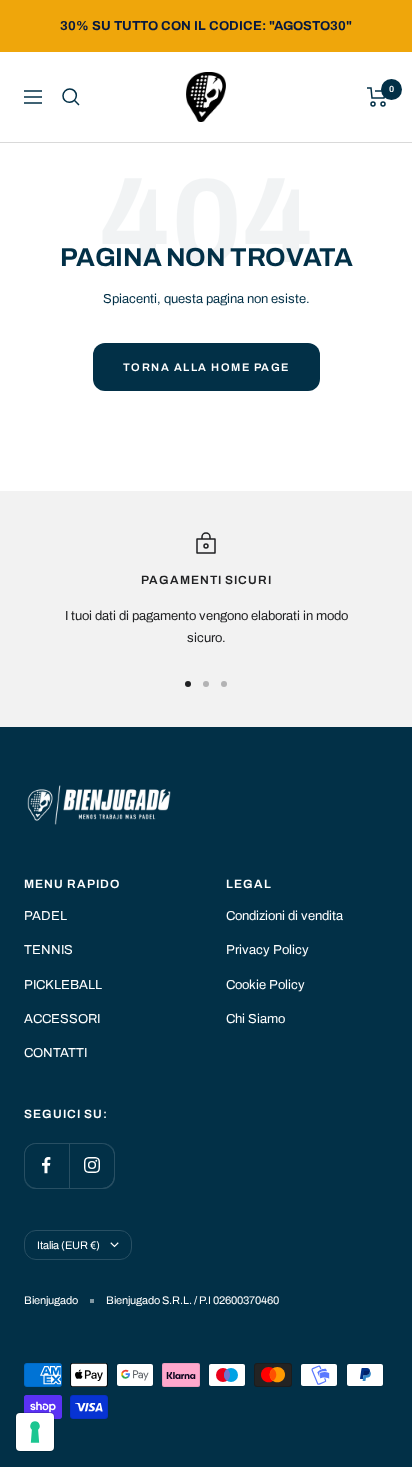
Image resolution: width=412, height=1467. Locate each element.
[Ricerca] (71, 97)
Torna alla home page (206, 367)
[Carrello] (377, 97)
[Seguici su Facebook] (46, 1165)
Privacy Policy (267, 950)
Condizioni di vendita (284, 916)
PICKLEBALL (63, 985)
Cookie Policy (265, 985)
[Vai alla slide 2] (206, 684)
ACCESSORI (62, 1019)
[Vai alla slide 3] (224, 684)
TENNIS (48, 950)
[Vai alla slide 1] (188, 684)
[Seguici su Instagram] (91, 1165)
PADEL (45, 916)
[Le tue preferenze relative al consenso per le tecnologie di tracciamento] (35, 1432)
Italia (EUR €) (68, 1245)
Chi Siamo (255, 1019)
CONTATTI (55, 1053)
